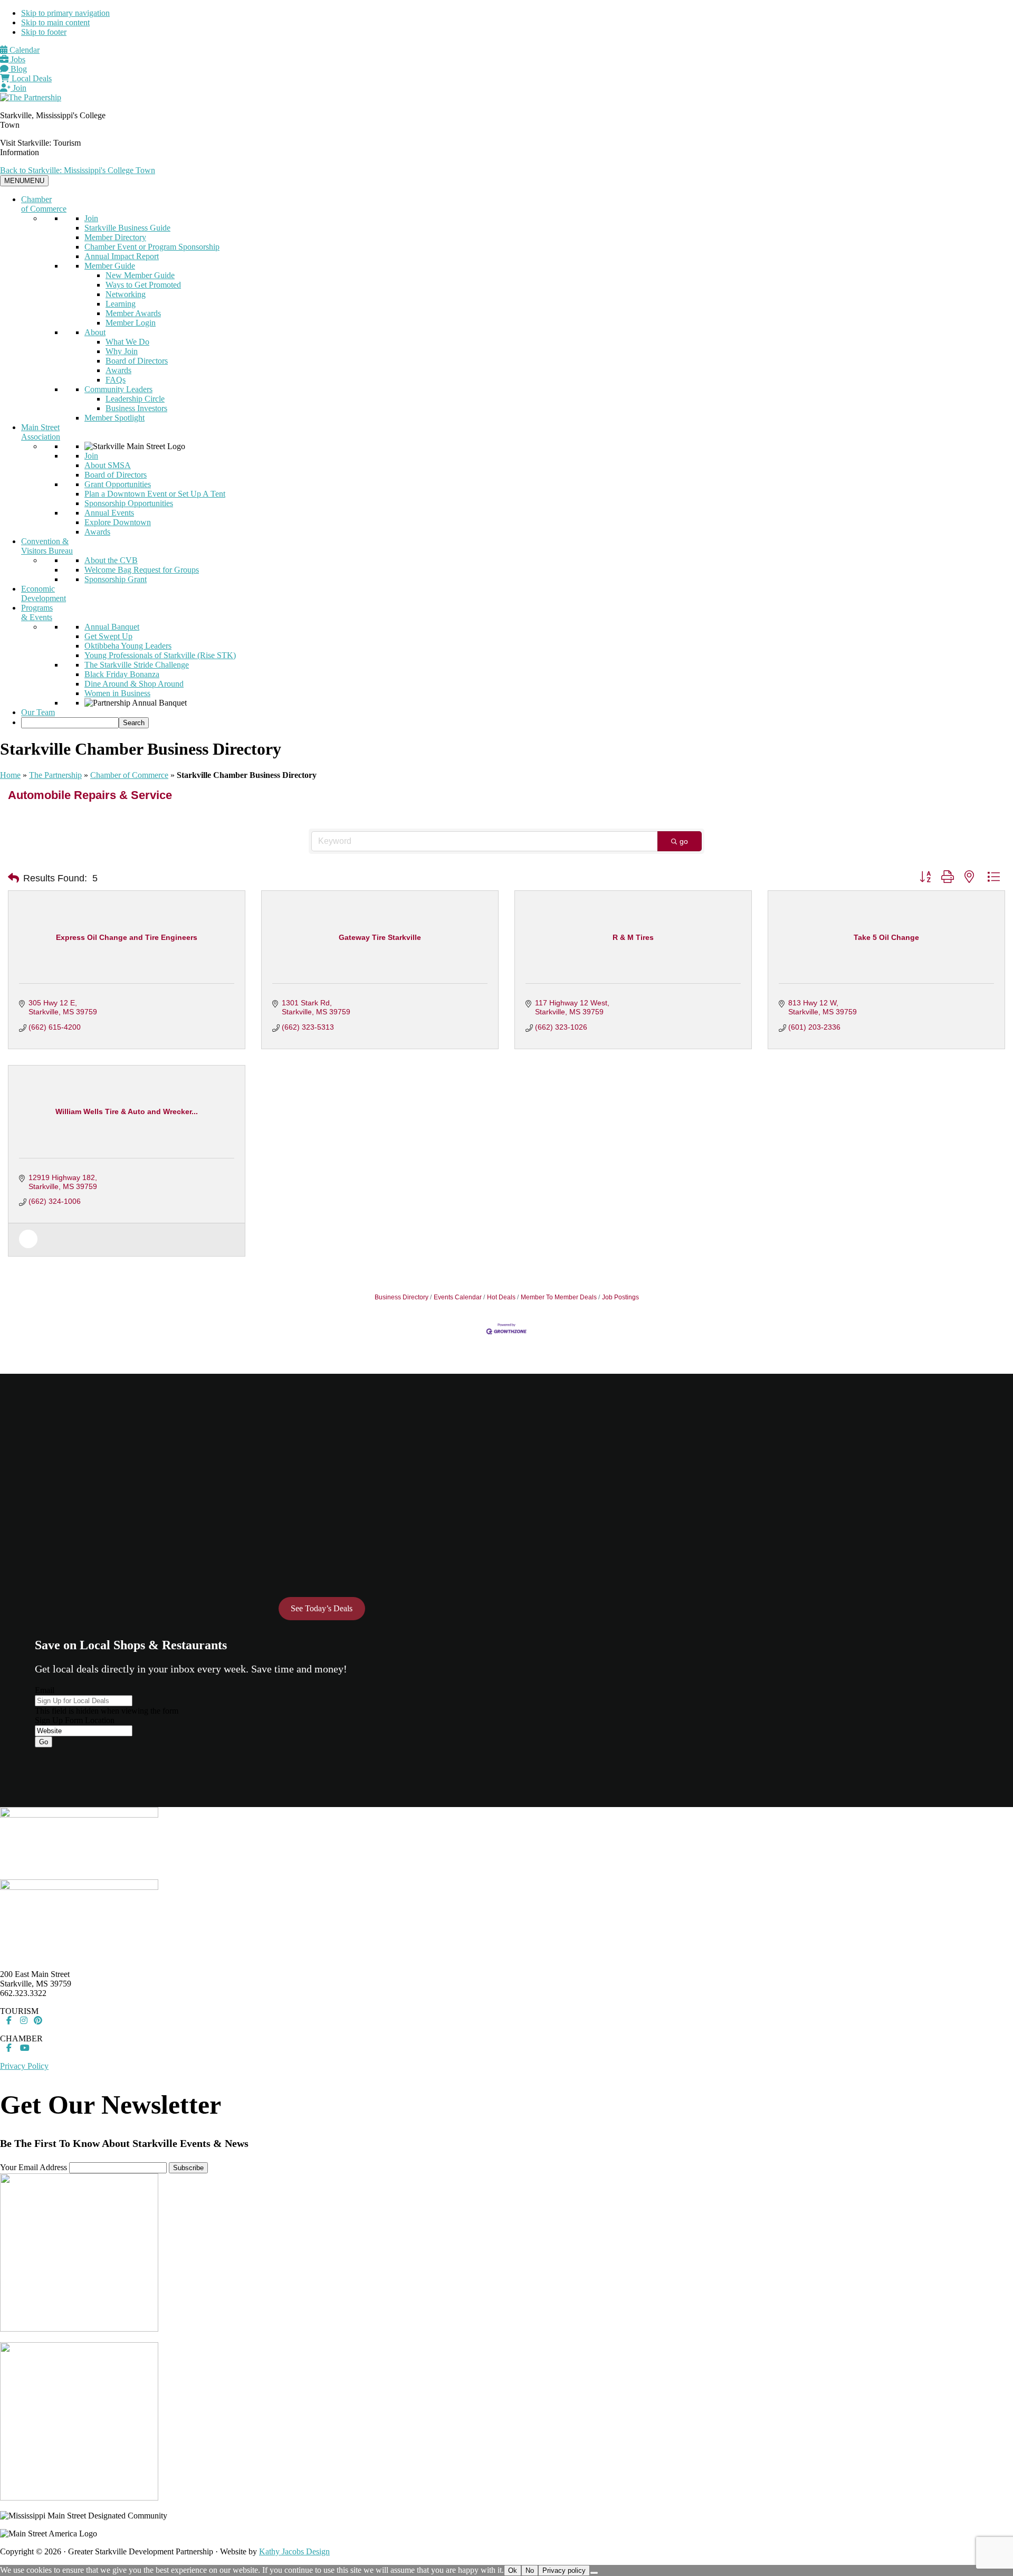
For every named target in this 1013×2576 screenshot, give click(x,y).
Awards (118, 370)
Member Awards (133, 313)
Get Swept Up (108, 636)
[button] (13, 878)
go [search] (684, 841)
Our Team (38, 712)
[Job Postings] (28, 1246)
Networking (126, 294)
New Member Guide (140, 275)
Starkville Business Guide (127, 228)
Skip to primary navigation (65, 13)
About (95, 332)
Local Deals (31, 78)
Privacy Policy (24, 2066)
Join (18, 88)
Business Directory (402, 1297)
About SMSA (108, 465)
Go (44, 1742)
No (530, 2570)
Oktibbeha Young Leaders (128, 646)
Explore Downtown (118, 522)
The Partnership (55, 775)
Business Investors (136, 408)
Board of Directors (137, 361)
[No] (594, 2573)
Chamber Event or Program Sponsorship (152, 247)
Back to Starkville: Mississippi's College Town (78, 170)
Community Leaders (118, 389)
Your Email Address (34, 2167)
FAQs (116, 380)
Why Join (122, 351)
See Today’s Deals (322, 1608)
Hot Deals (501, 1297)
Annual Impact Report (122, 256)
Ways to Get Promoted (143, 285)
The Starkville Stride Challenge (137, 665)
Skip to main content (55, 22)
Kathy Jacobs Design (294, 2551)
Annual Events (109, 513)
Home (10, 775)
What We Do (127, 342)
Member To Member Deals (559, 1297)
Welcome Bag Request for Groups (142, 570)
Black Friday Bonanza (122, 674)
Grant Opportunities (118, 484)
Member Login (131, 323)
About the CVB (111, 560)
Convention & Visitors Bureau (47, 546)
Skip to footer (44, 32)
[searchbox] (70, 723)
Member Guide (110, 266)
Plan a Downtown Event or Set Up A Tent (155, 494)
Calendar (23, 50)
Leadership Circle (135, 399)
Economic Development (44, 593)
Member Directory (115, 237)
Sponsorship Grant (116, 579)
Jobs (17, 59)
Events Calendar (458, 1297)
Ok (513, 2570)
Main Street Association (41, 432)
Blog (18, 69)
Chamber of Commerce (44, 204)
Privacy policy (564, 2570)
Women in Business (117, 693)
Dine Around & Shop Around (134, 684)
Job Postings (620, 1297)
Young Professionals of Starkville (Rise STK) (160, 655)
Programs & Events (37, 612)
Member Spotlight (114, 418)
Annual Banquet (112, 627)
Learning (121, 304)
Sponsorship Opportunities (129, 503)
